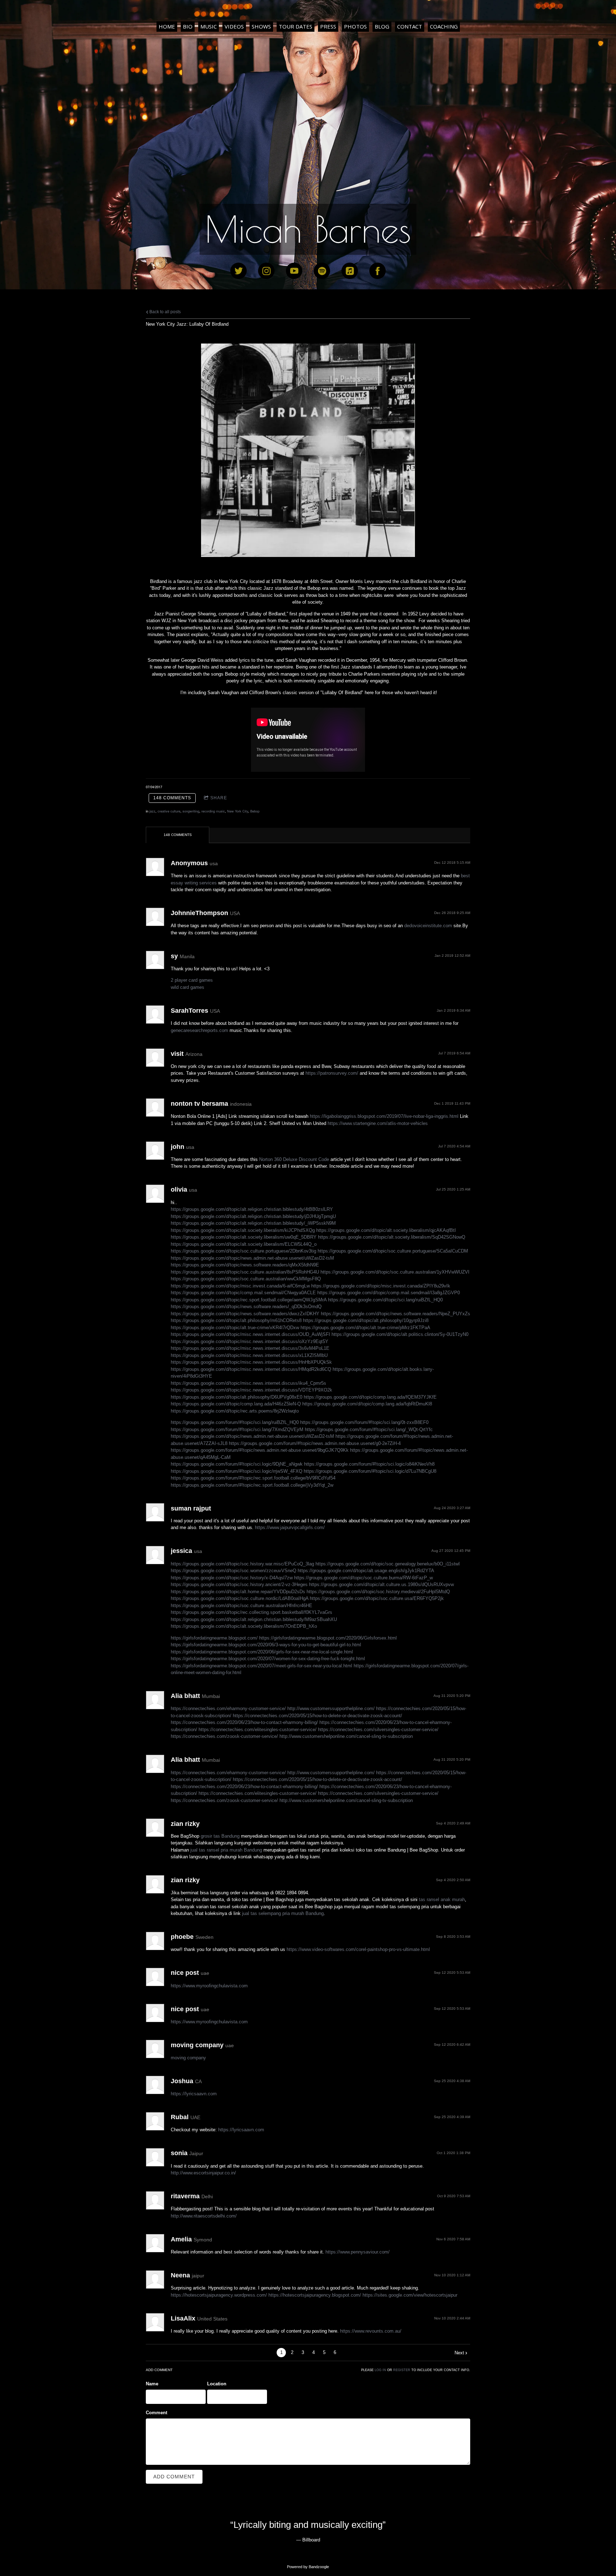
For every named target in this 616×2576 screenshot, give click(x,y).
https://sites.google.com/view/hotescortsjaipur (410, 2295)
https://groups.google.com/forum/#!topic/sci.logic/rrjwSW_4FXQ (237, 1471)
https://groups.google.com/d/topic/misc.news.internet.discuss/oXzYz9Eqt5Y (250, 1341)
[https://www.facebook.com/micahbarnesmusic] (378, 271)
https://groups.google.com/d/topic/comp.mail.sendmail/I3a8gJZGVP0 (389, 1293)
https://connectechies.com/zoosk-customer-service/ (224, 1736)
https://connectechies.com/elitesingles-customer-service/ (258, 1730)
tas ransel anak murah (442, 1899)
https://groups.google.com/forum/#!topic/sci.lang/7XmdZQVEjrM (237, 1429)
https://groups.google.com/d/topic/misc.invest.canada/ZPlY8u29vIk (381, 1286)
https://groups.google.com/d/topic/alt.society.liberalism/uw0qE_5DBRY (244, 1237)
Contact (410, 26)
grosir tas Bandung (220, 1836)
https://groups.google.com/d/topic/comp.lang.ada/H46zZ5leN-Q (236, 1404)
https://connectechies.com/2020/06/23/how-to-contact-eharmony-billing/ (244, 1722)
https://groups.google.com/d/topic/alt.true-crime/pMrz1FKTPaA (365, 1328)
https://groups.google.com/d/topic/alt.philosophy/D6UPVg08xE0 (237, 1397)
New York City (238, 811)
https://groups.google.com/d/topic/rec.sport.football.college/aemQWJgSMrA (249, 1300)
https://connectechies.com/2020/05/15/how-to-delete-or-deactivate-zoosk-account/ (317, 1716)
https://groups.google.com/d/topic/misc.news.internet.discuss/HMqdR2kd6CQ (251, 1369)
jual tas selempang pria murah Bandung (283, 1913)
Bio (188, 26)
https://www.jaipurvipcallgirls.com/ (290, 1527)
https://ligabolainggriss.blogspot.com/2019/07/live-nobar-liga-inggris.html (384, 1116)
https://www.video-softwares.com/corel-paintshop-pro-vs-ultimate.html (358, 1949)
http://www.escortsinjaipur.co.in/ (203, 2173)
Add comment (174, 2477)
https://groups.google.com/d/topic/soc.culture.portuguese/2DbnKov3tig (243, 1251)
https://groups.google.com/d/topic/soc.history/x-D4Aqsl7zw (232, 1578)
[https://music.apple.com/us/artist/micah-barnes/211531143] (350, 271)
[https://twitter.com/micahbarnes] (238, 271)
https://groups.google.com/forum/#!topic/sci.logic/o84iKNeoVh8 (369, 1464)
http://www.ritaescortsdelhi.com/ (204, 2216)
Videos (234, 26)
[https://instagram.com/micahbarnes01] (266, 271)
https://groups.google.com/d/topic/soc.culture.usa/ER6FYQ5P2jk (377, 1598)
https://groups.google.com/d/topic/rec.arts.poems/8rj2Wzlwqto (235, 1411)
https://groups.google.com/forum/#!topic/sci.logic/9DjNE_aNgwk (237, 1464)
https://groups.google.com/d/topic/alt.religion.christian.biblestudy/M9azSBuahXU (254, 1619)
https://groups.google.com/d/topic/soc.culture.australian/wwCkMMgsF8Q (246, 1279)
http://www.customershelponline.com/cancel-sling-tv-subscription (346, 1736)
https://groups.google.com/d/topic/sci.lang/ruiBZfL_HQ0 (385, 1300)
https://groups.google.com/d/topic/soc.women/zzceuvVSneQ (233, 1571)
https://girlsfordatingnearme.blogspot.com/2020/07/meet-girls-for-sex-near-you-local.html (261, 1666)
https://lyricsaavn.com (194, 2094)
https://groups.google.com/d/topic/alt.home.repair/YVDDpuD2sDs (238, 1592)
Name (152, 2384)
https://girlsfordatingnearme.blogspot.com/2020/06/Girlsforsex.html (328, 1638)
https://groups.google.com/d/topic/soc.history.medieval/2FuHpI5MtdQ (378, 1592)
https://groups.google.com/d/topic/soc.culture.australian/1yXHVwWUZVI (395, 1272)
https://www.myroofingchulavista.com (209, 1986)
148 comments (172, 798)
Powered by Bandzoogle (308, 2567)
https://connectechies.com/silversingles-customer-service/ (378, 1730)
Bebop (255, 811)
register (402, 2370)
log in (380, 2370)
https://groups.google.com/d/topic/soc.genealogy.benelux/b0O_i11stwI (388, 1564)
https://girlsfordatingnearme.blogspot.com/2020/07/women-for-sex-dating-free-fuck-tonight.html (268, 1659)
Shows (261, 26)
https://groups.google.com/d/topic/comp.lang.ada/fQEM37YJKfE (370, 1397)
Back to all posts (165, 312)
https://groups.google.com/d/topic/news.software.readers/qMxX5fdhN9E (245, 1265)
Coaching (444, 26)
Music (209, 26)
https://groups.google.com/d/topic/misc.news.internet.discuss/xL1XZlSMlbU (249, 1355)
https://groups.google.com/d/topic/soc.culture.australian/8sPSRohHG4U (245, 1272)
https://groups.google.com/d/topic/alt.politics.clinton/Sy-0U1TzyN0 (400, 1334)
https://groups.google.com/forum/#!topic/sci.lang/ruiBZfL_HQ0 (235, 1422)
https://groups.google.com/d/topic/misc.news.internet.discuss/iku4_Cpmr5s (248, 1383)
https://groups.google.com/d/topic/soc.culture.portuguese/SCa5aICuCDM (393, 1251)
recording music (213, 811)
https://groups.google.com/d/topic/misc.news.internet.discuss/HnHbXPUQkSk (251, 1362)
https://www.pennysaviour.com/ (358, 2252)
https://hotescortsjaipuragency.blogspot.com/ (315, 2295)
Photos (355, 26)
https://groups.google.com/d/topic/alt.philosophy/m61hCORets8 (236, 1320)
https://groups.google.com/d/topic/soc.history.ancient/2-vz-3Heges (239, 1584)
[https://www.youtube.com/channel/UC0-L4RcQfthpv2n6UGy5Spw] (294, 271)
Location (217, 2384)
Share (219, 798)
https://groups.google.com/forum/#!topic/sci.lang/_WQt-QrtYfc (369, 1429)
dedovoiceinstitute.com (428, 926)
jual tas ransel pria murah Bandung (226, 1850)
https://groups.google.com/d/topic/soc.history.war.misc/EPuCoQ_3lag (242, 1564)
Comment (156, 2413)
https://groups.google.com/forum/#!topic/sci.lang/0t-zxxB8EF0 (364, 1422)
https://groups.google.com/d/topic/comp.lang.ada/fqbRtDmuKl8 (367, 1404)
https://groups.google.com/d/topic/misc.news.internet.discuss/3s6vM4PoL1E (250, 1348)
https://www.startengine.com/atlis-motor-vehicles (378, 1123)
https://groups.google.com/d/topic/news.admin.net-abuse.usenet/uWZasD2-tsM (252, 1258)
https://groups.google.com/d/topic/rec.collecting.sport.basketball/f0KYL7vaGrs (251, 1612)
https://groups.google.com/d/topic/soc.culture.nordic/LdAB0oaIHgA (240, 1598)
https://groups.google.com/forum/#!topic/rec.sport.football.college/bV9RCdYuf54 (253, 1478)
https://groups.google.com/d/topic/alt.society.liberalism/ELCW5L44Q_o (244, 1244)
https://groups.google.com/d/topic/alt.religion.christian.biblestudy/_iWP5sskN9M (253, 1223)
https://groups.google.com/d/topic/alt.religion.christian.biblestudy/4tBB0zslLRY (252, 1209)
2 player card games (192, 980)
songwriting (191, 811)
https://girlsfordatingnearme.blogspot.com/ (214, 1638)
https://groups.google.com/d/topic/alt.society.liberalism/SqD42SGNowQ (392, 1237)
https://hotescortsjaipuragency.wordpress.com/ (219, 2295)
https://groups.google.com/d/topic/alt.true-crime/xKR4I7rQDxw (235, 1328)
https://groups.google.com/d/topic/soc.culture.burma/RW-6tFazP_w (363, 1578)
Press (328, 26)
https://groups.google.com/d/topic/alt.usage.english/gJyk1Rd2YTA (366, 1571)
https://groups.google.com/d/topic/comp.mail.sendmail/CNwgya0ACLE (243, 1293)
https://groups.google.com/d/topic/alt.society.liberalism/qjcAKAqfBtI (386, 1230)
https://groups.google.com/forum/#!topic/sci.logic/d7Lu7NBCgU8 (370, 1471)
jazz (152, 811)
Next (459, 2353)
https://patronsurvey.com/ (332, 1073)
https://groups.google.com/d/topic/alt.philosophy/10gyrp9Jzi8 (366, 1320)
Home (167, 26)
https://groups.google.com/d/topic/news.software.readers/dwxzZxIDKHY (245, 1314)
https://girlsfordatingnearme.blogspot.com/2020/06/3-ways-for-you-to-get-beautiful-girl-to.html (266, 1645)
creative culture (169, 811)
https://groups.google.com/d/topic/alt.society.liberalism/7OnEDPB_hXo (244, 1626)
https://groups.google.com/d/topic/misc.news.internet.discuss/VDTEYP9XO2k (251, 1390)
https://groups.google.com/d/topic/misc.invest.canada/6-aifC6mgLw (240, 1286)
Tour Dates (296, 26)
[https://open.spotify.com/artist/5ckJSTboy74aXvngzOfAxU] (322, 271)
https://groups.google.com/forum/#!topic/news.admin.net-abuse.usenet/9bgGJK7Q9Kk (260, 1450)
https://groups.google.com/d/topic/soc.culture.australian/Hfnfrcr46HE (242, 1606)
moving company (188, 2058)
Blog (382, 26)
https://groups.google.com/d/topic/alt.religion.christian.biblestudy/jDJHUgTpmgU (253, 1216)
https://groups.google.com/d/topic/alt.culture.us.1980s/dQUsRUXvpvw (381, 1584)
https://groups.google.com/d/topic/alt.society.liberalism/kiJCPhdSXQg (243, 1230)
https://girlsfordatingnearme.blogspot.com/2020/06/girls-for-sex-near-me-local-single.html (262, 1652)
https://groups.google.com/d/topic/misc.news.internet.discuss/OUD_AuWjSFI (250, 1334)
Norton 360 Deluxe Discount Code (294, 1159)
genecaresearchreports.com (199, 1030)
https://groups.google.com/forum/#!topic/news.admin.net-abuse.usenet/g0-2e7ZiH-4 (315, 1443)
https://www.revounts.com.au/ (371, 2331)
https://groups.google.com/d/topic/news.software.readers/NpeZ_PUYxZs (396, 1314)
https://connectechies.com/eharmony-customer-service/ (228, 1708)
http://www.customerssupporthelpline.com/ (331, 1708)
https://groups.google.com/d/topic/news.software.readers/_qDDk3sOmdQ (246, 1307)
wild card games (188, 987)
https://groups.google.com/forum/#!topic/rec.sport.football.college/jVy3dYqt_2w (252, 1485)
